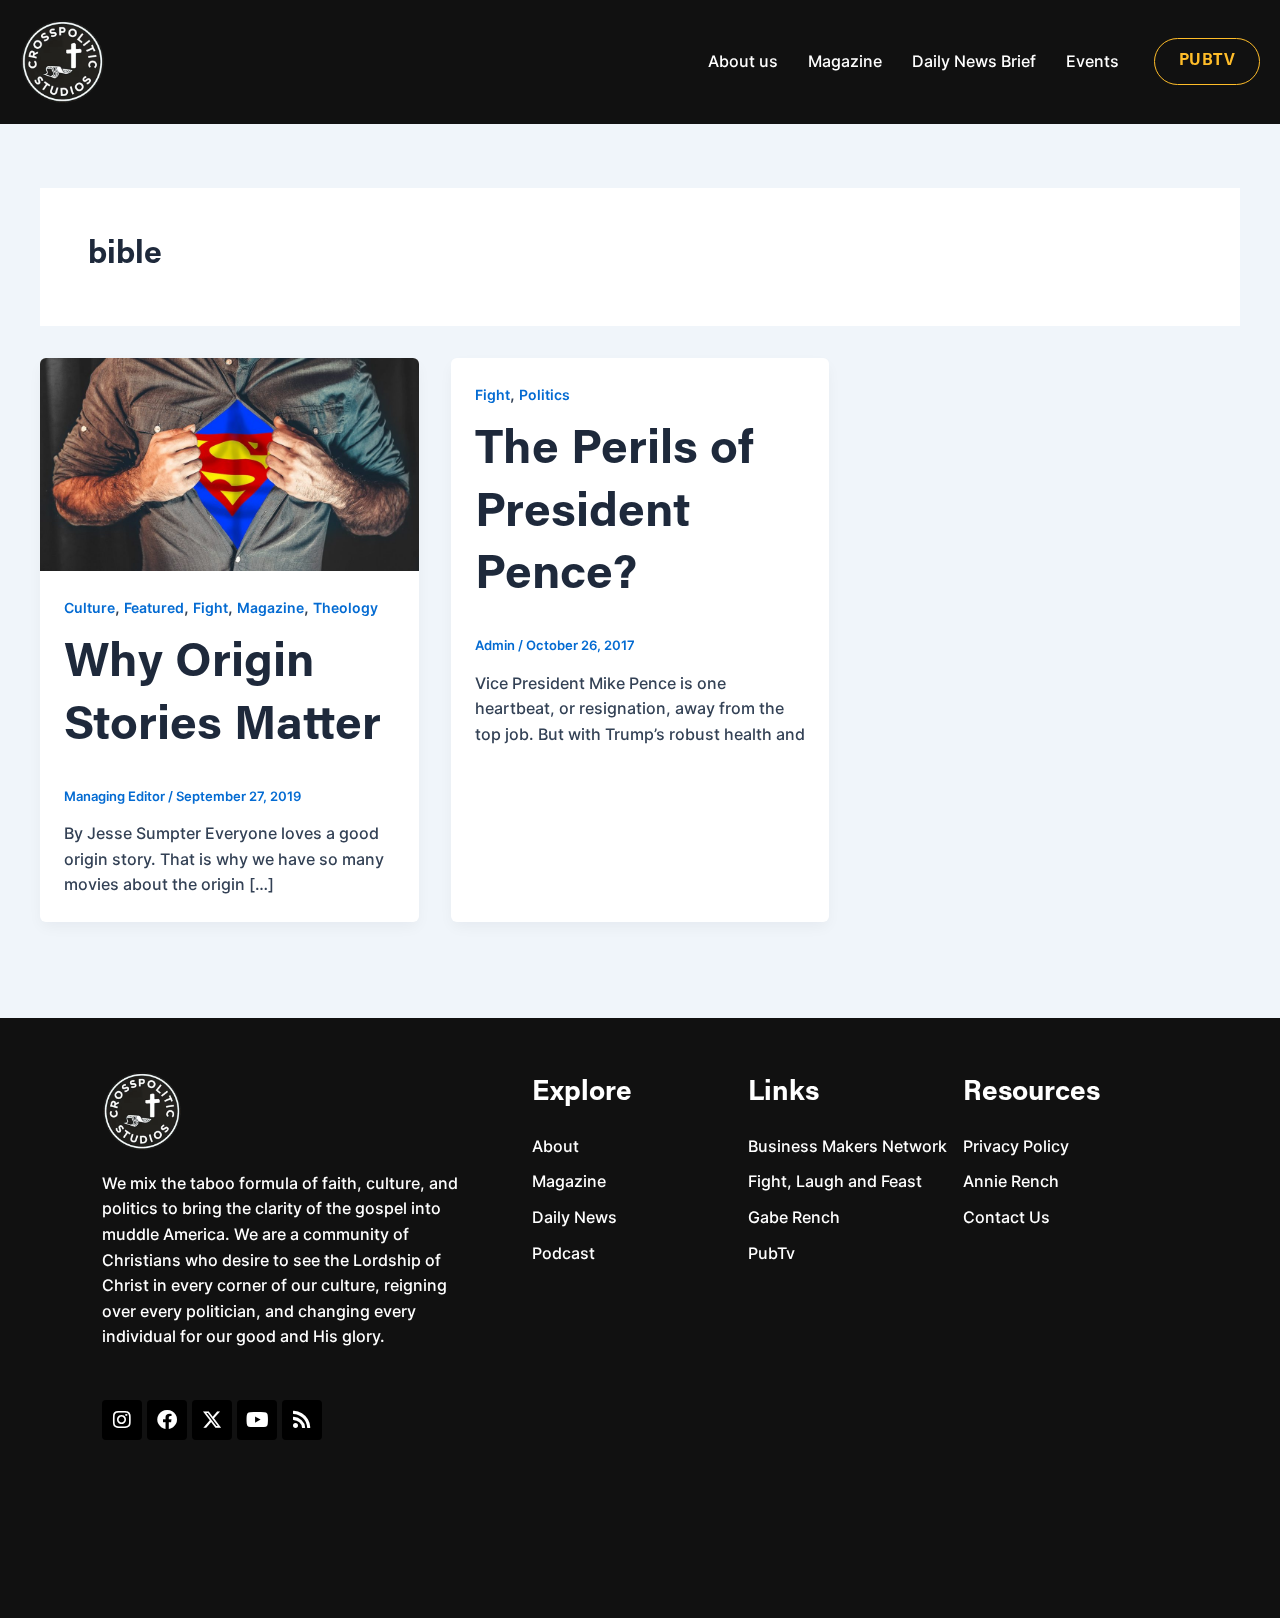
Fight (210, 607)
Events (1092, 61)
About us (743, 61)
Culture (89, 607)
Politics (544, 394)
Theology (345, 607)
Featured (154, 607)
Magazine (845, 61)
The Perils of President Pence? (614, 513)
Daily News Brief (974, 61)
